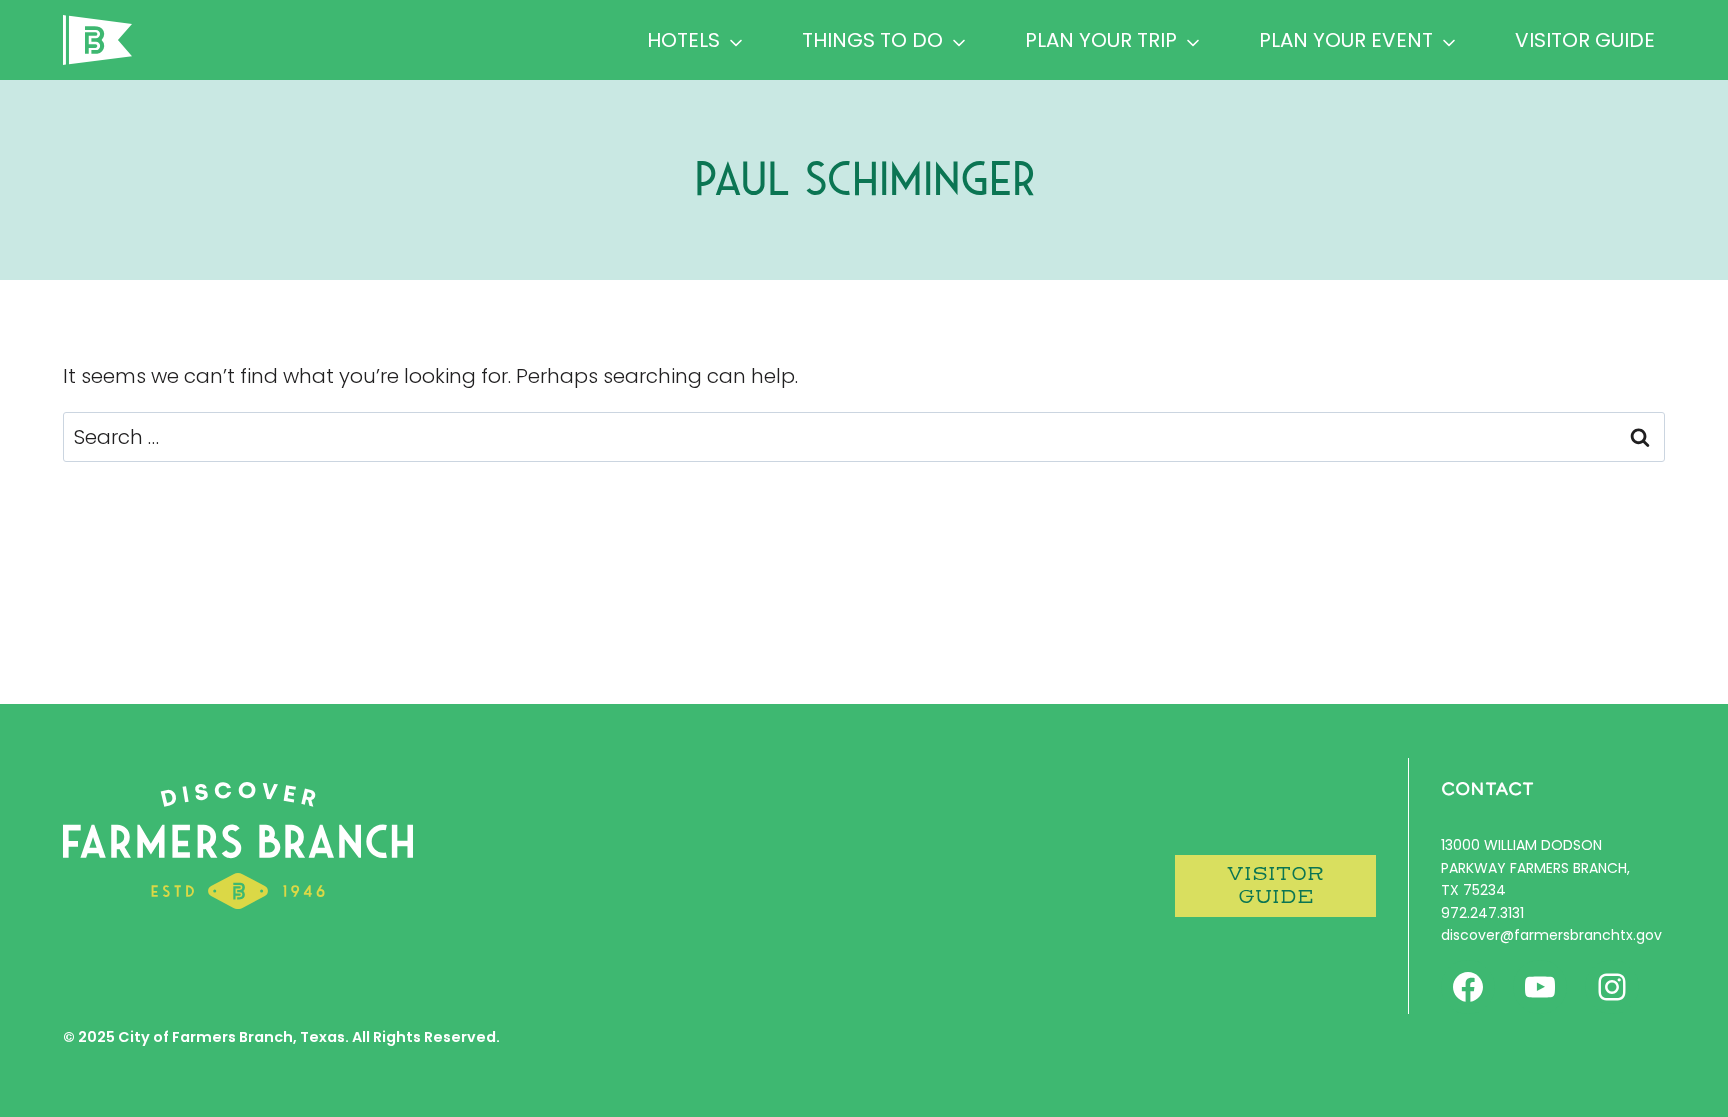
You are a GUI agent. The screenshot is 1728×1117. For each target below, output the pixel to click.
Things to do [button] (872, 40)
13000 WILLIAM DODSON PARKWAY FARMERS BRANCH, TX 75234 (1535, 867)
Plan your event (1346, 40)
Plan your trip (1101, 40)
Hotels (683, 40)
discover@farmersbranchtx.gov (1551, 935)
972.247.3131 (1482, 913)
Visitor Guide (1585, 40)
